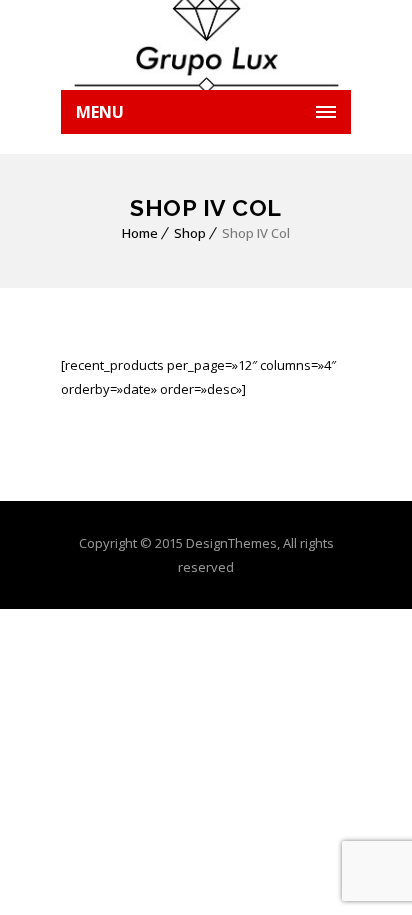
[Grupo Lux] (206, 45)
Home (140, 233)
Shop (190, 233)
